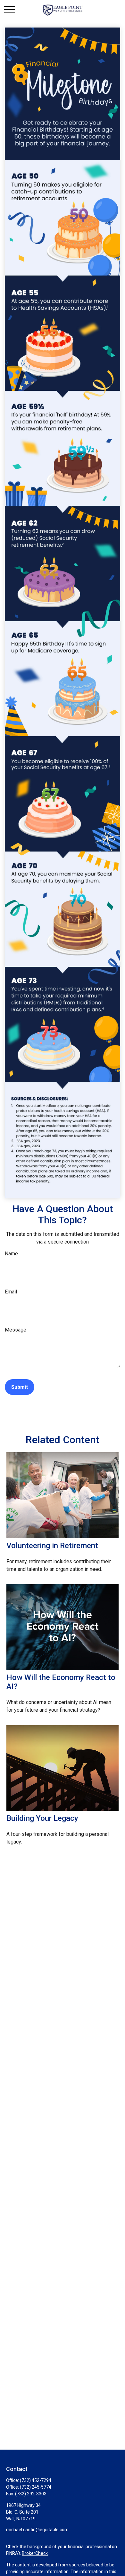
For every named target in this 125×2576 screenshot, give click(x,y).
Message (16, 1330)
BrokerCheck (35, 2553)
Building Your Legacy (42, 1818)
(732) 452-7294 (36, 2480)
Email (11, 1292)
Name (11, 1254)
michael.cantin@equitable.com (37, 2530)
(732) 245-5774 (36, 2487)
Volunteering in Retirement (52, 1546)
